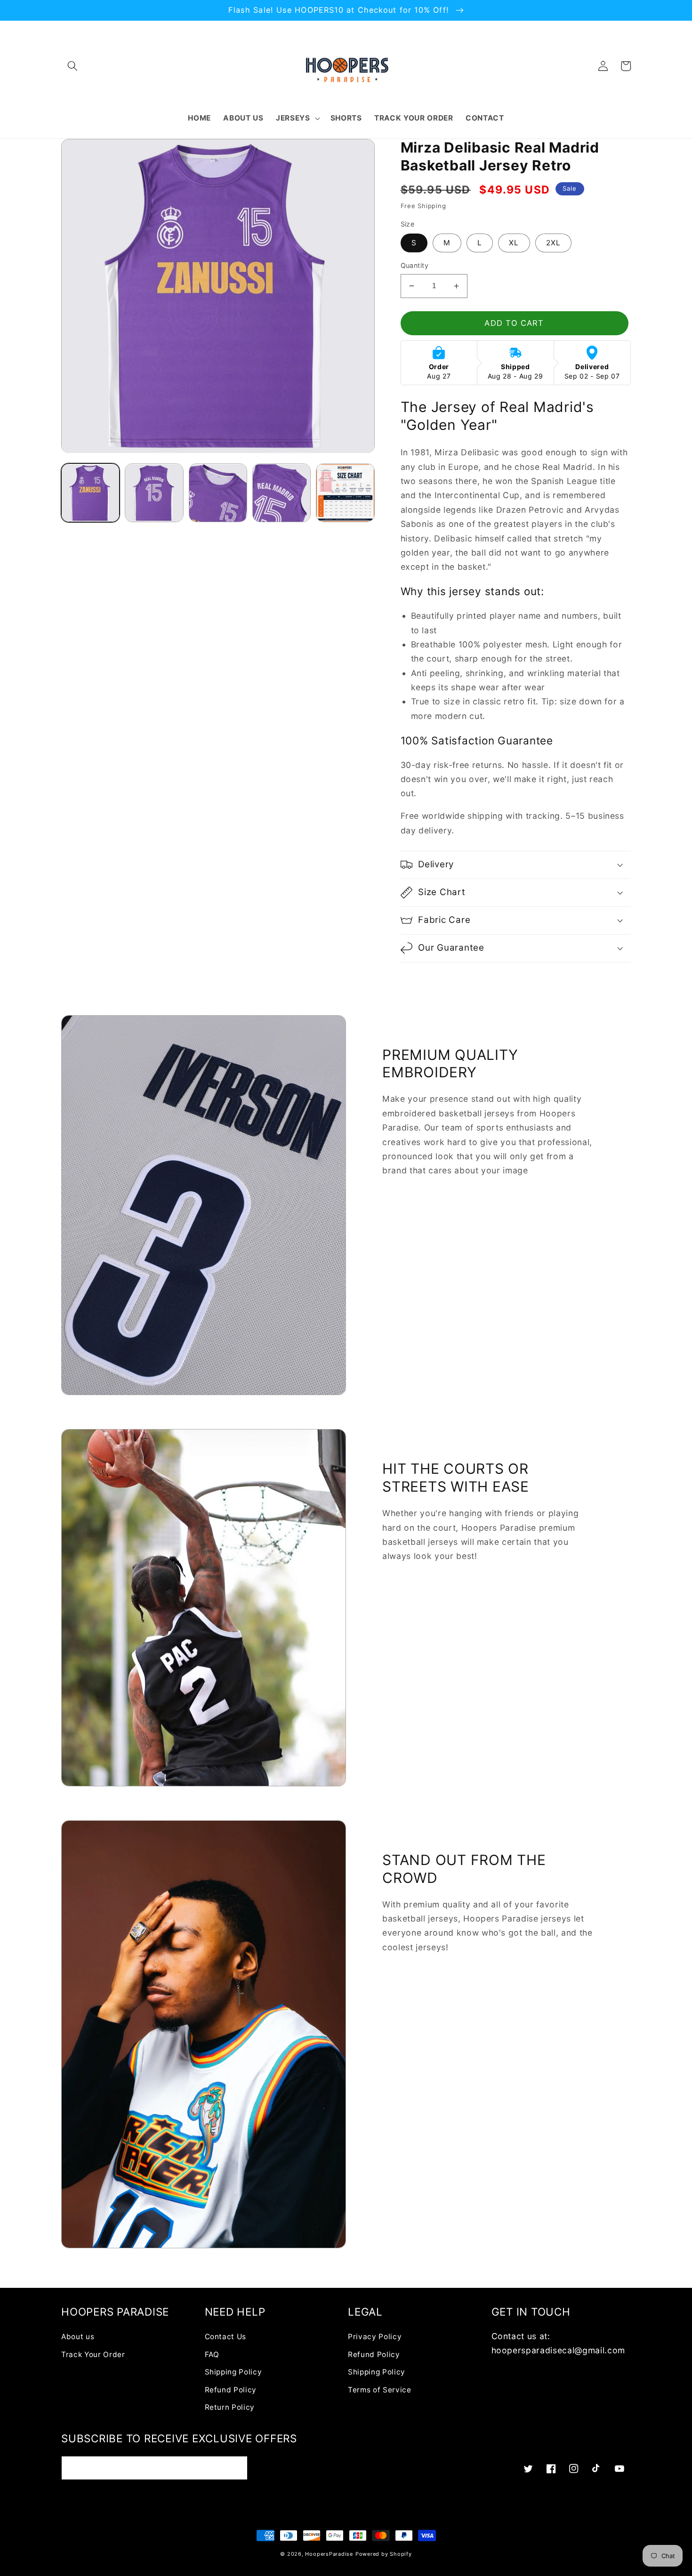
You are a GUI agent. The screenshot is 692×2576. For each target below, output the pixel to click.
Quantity (415, 265)
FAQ (212, 2354)
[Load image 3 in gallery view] (218, 493)
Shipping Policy (233, 2372)
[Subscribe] (236, 2468)
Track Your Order (93, 2354)
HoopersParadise (329, 2554)
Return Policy (230, 2407)
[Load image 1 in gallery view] (90, 493)
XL (514, 243)
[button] (72, 66)
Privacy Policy (375, 2337)
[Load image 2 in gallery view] (154, 493)
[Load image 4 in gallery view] (282, 493)
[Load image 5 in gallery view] (345, 493)
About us (78, 2337)
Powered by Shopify (384, 2554)
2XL (553, 243)
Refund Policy (231, 2390)
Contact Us (226, 2337)
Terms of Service (380, 2390)
